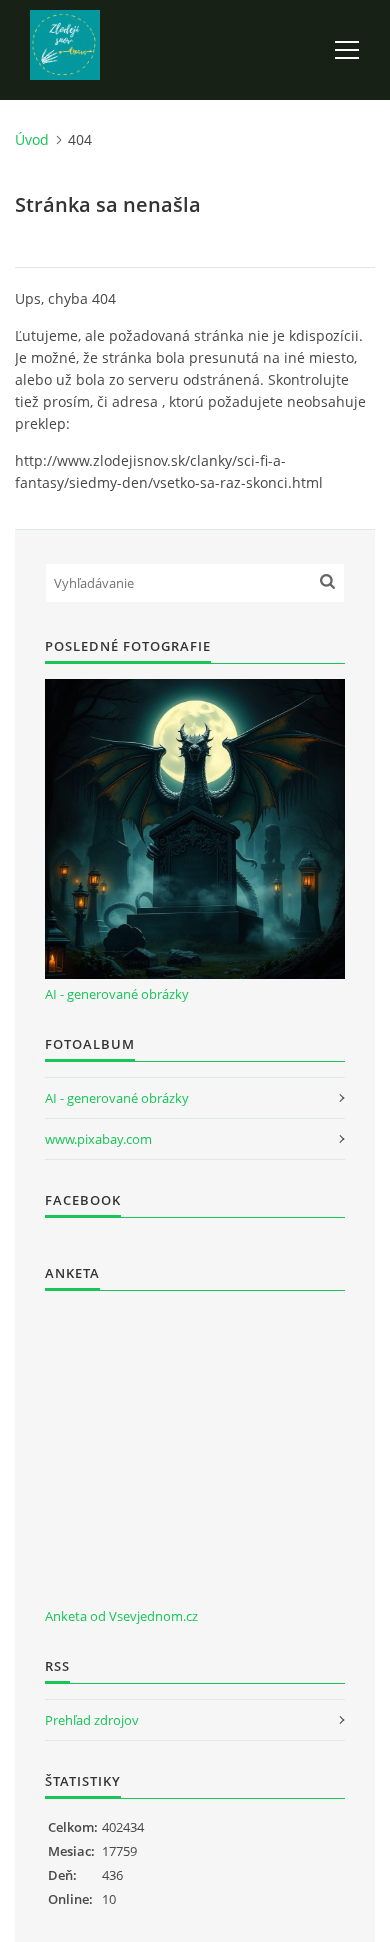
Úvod (32, 139)
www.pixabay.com (98, 1139)
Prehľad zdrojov (92, 1720)
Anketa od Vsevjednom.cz (121, 1616)
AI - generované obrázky (117, 994)
